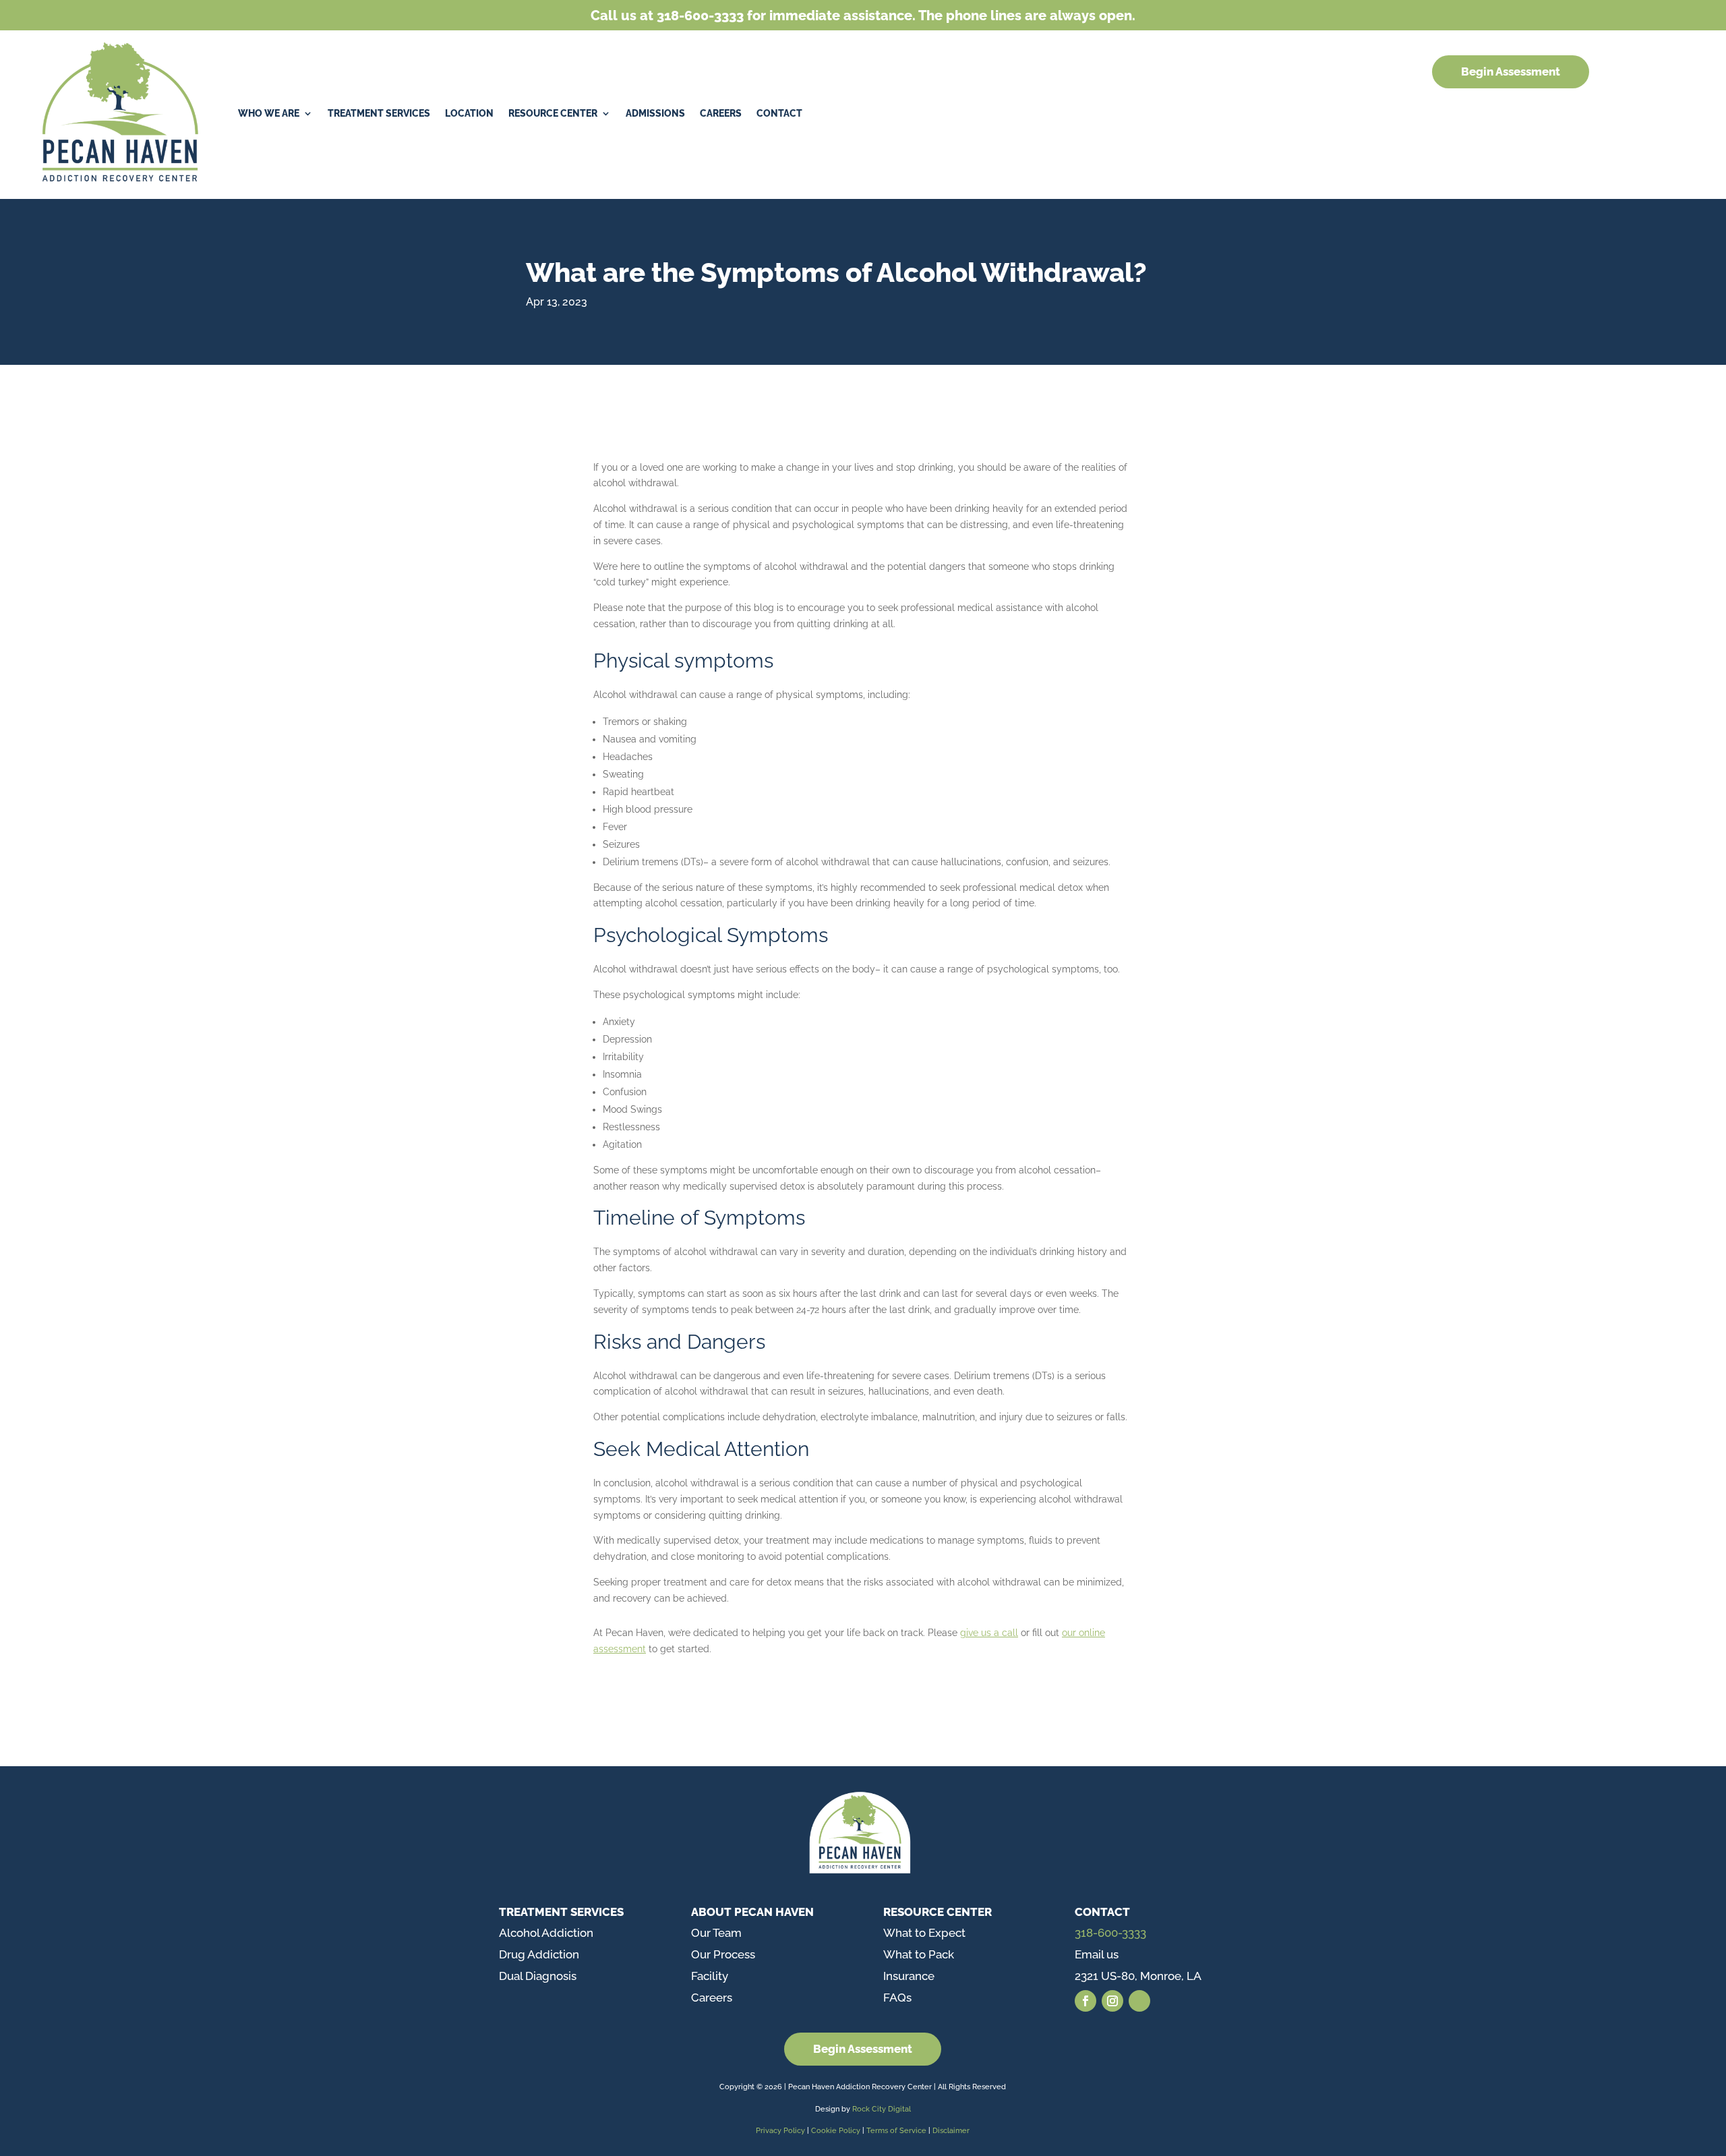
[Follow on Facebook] (1085, 2001)
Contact (779, 113)
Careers (721, 113)
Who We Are (269, 113)
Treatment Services (379, 113)
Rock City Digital (882, 2109)
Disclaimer (951, 2131)
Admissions (655, 113)
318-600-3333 (1110, 1933)
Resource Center (553, 113)
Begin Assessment (1511, 71)
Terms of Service (896, 2131)
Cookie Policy (837, 2131)
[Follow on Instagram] (1112, 2001)
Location (469, 113)
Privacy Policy (780, 2131)
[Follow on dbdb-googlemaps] (1139, 2001)
